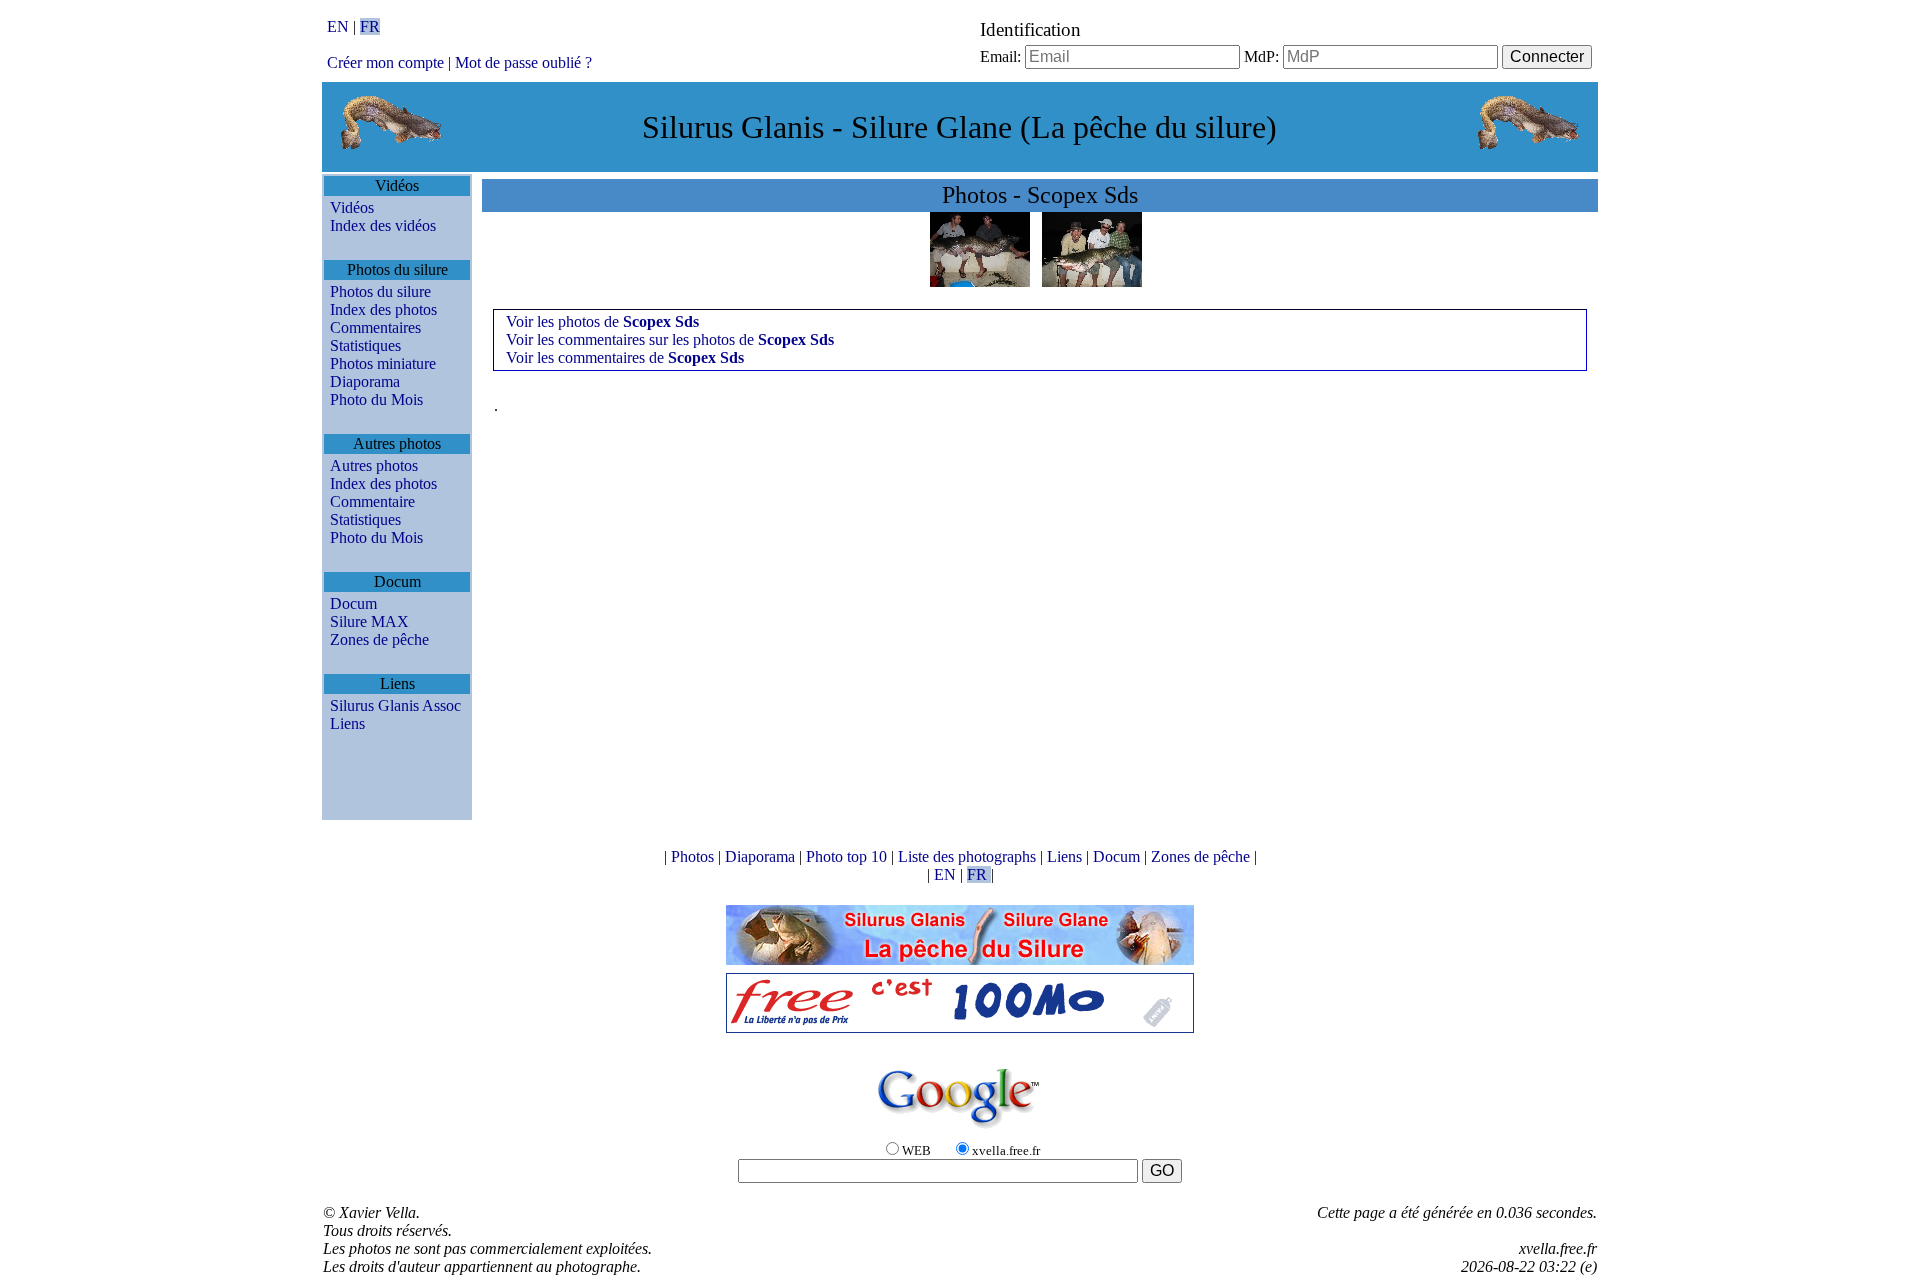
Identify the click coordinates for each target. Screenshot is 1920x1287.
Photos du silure (380, 291)
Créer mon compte (385, 62)
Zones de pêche (379, 639)
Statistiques (365, 345)
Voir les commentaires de (625, 357)
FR (370, 26)
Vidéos (352, 207)
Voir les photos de (602, 321)
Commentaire (372, 501)
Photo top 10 (848, 856)
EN (340, 26)
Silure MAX (369, 621)
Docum (353, 603)
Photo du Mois (376, 399)
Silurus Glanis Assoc (395, 705)
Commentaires (375, 327)
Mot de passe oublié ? (523, 62)
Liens (347, 723)
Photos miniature (383, 363)
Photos (694, 856)
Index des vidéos (383, 225)
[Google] (960, 1129)
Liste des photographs (969, 856)
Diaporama (365, 381)
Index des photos (383, 309)
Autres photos (374, 465)
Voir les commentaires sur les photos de (670, 339)
